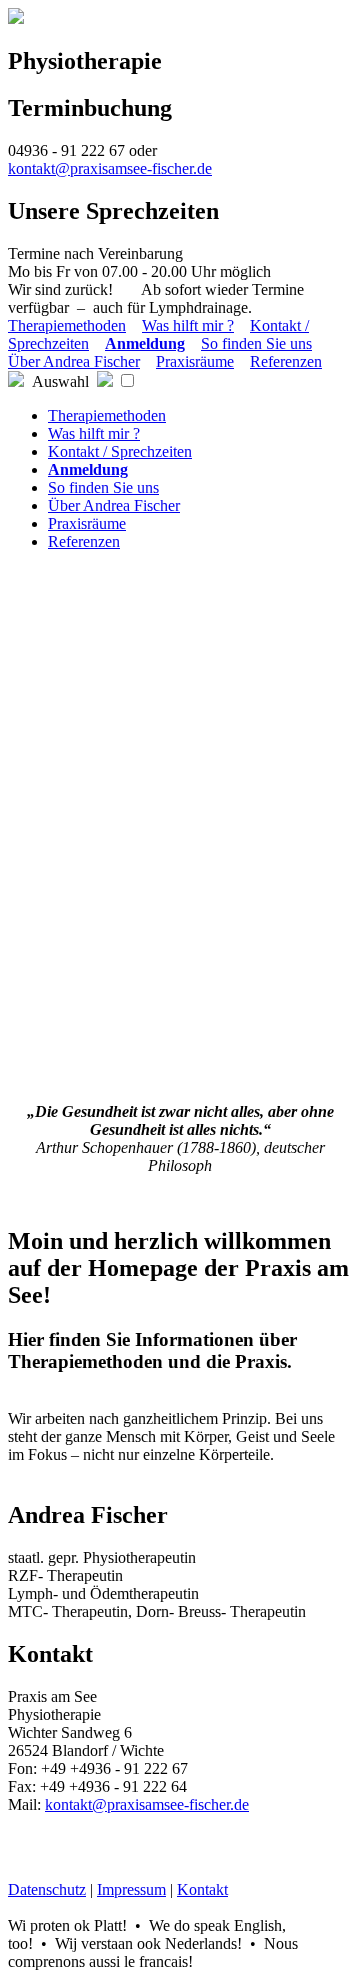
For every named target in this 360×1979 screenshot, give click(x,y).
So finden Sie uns (256, 343)
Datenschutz (47, 1889)
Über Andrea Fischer (74, 361)
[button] (127, 380)
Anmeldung (145, 343)
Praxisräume (195, 361)
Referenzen (286, 361)
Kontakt (202, 1889)
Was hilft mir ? (188, 325)
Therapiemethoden (67, 325)
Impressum (131, 1889)
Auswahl (60, 381)
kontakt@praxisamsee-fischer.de (110, 168)
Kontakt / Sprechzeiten (120, 451)
